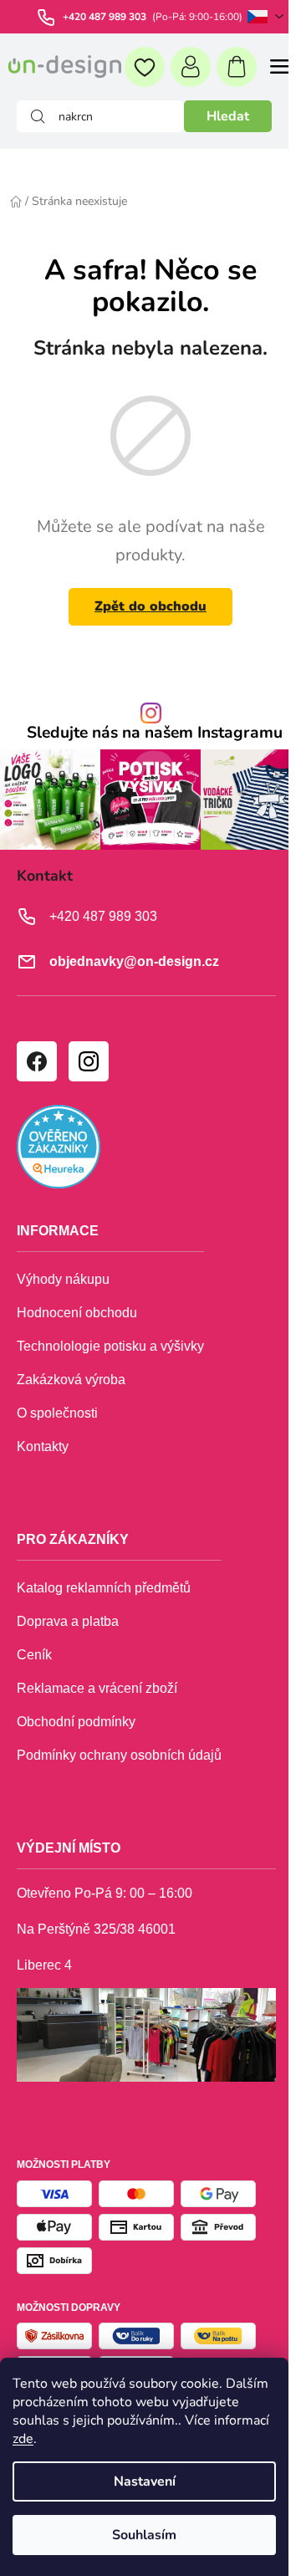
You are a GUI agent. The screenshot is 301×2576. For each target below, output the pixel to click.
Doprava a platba (68, 1621)
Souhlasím (144, 2535)
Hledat (228, 116)
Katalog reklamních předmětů (104, 1588)
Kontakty (43, 1446)
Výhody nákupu (63, 1279)
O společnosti (57, 1413)
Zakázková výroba (71, 1380)
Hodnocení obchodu (77, 1313)
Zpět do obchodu (150, 606)
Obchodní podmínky (76, 1722)
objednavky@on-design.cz (134, 961)
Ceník (34, 1655)
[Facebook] (36, 1061)
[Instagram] (88, 1061)
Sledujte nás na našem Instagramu (155, 733)
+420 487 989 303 (106, 17)
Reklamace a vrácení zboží (97, 1688)
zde (23, 2439)
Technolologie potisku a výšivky (110, 1346)
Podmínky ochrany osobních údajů (119, 1755)
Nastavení (145, 2481)
